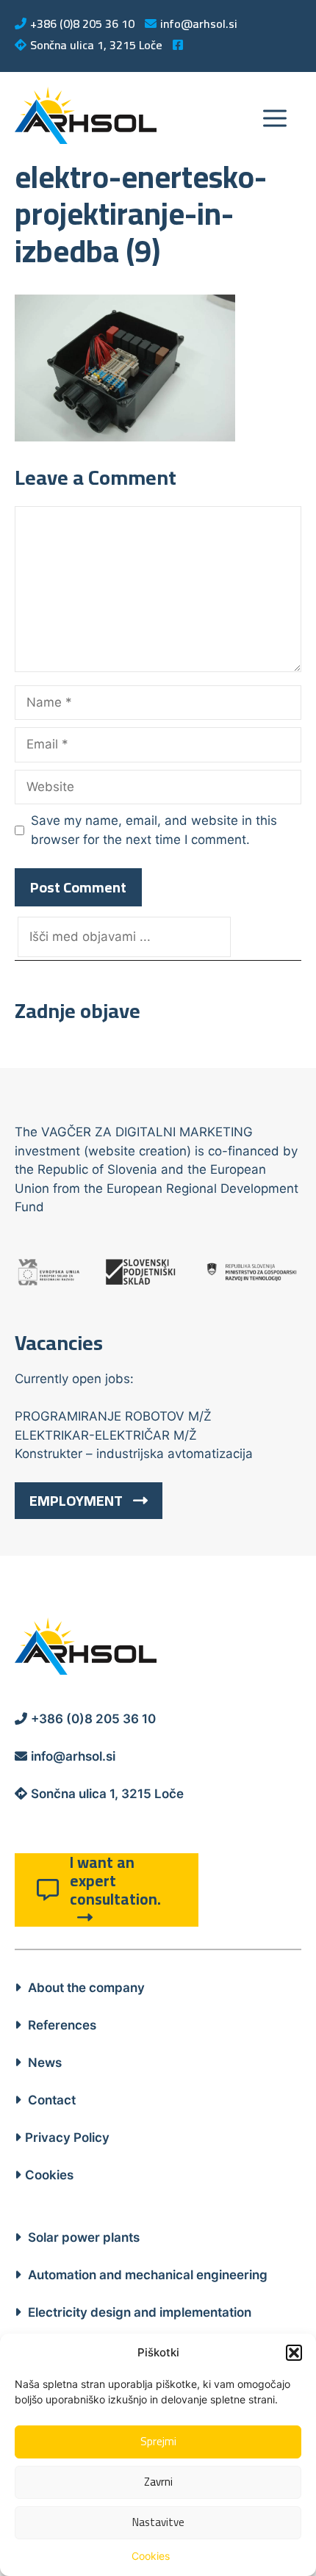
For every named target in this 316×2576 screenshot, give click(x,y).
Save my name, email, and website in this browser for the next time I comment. (154, 830)
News (43, 2063)
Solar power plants (82, 2237)
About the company (85, 1988)
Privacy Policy (67, 2137)
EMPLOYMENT (78, 1500)
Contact (50, 2100)
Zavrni (158, 2482)
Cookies (151, 2556)
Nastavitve (158, 2522)
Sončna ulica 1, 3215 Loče (96, 45)
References (61, 2025)
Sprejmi (158, 2441)
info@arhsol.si (199, 24)
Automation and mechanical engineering (146, 2275)
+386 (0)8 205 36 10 (82, 24)
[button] (294, 2353)
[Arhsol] (86, 115)
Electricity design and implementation (138, 2312)
